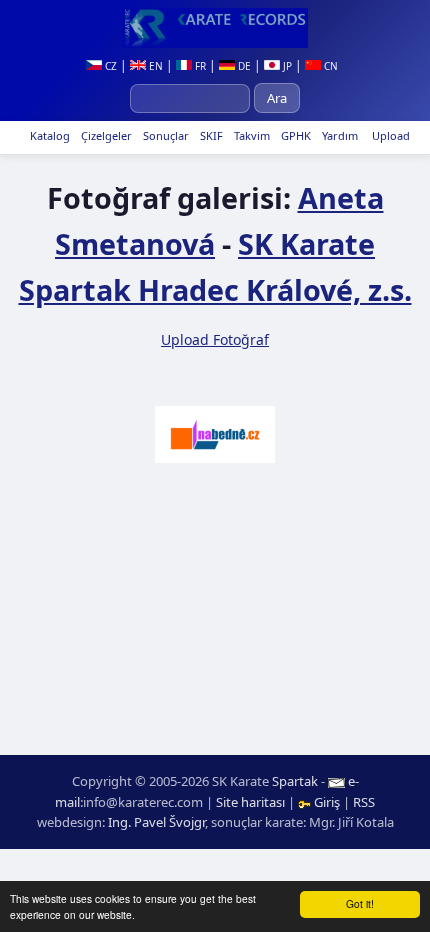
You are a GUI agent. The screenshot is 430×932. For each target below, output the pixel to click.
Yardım (338, 135)
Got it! (360, 903)
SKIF (210, 135)
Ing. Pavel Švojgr (156, 822)
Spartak (295, 781)
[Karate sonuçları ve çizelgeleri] (215, 28)
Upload (391, 135)
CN (329, 66)
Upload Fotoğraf (215, 339)
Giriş (327, 802)
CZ (109, 66)
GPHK (294, 135)
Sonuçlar (164, 135)
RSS (364, 802)
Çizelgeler (105, 135)
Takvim (250, 135)
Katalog (48, 135)
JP (286, 66)
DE (243, 66)
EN (154, 66)
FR (199, 66)
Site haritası (250, 802)
